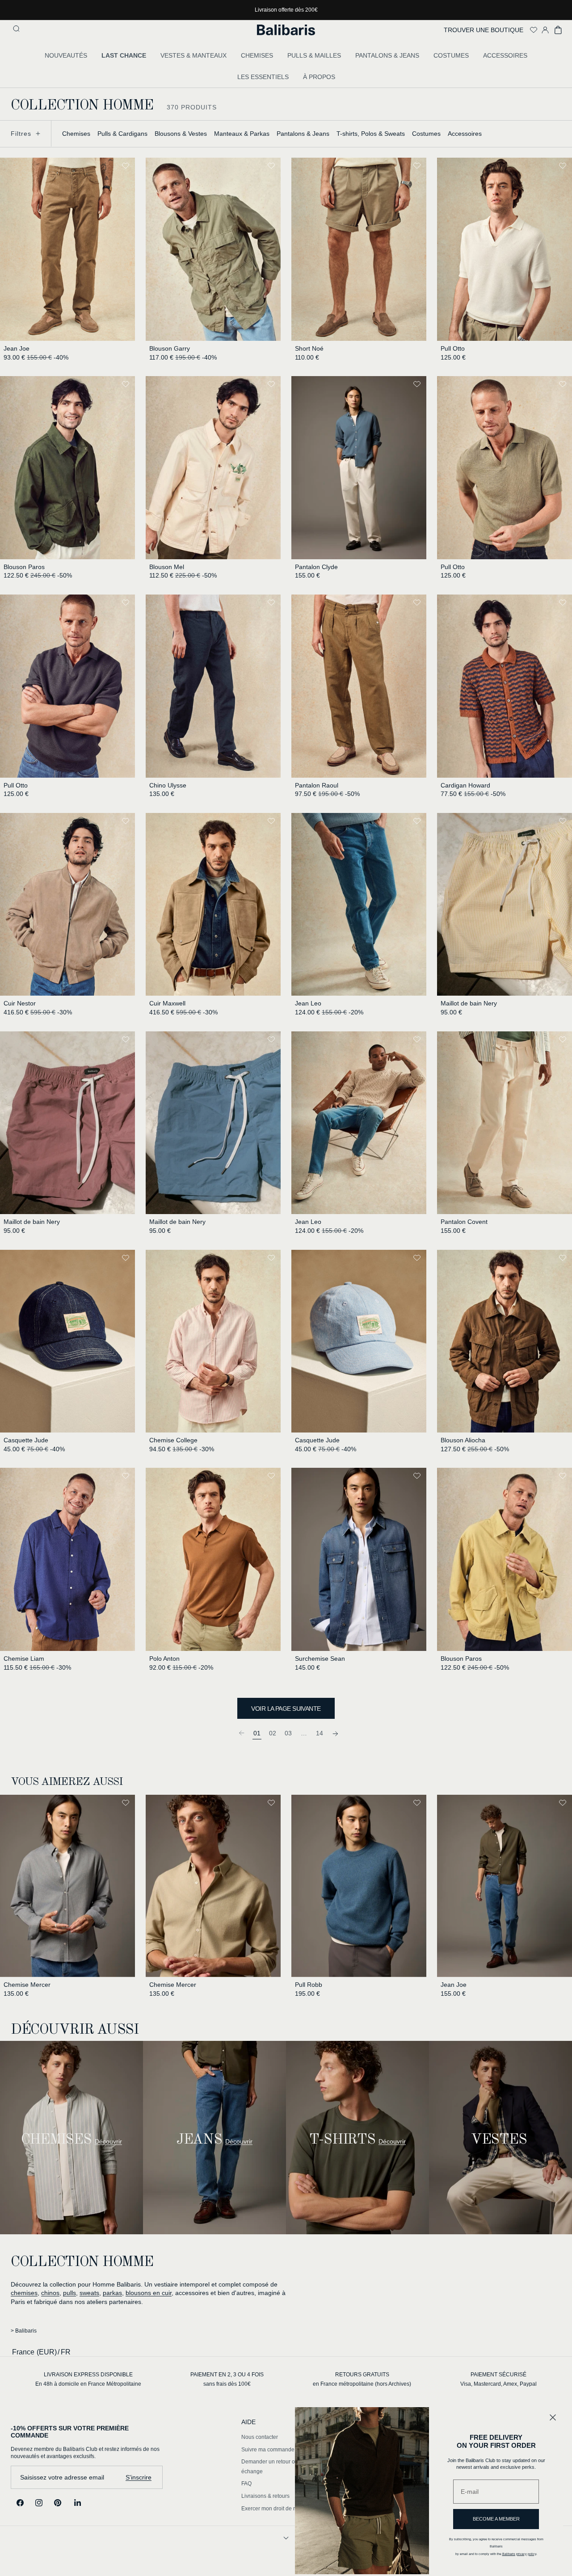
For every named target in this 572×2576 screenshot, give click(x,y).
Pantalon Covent (464, 1222)
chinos (50, 2293)
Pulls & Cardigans (122, 134)
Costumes (426, 134)
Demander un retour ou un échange (273, 2467)
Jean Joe (17, 348)
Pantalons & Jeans (303, 134)
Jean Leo (308, 1003)
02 (273, 1733)
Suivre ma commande (268, 2450)
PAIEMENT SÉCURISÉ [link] (498, 2375)
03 (288, 1733)
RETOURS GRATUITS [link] (362, 2375)
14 (320, 1733)
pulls (69, 2293)
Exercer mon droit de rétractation (281, 2509)
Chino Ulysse (168, 785)
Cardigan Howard (465, 785)
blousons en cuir (149, 2293)
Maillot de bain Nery (469, 1003)
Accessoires (465, 134)
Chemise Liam (24, 1659)
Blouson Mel (167, 567)
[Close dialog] (553, 2417)
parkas (112, 2293)
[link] (241, 1733)
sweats (89, 2293)
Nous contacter (260, 2437)
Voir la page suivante (286, 1709)
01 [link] (257, 1733)
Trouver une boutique (484, 30)
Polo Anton (164, 1659)
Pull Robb (309, 1985)
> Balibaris (24, 2331)
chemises (24, 2293)
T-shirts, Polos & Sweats (371, 134)
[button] (17, 30)
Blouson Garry (170, 348)
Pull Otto (453, 348)
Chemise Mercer (27, 1985)
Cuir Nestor (20, 1003)
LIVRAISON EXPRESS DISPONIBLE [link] (88, 2375)
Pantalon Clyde (316, 567)
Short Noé (309, 348)
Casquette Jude (26, 1440)
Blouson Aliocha (463, 1440)
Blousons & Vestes (181, 134)
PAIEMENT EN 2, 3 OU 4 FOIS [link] (227, 2375)
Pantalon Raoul (317, 785)
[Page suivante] (335, 1733)
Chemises (76, 134)
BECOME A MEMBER (496, 2519)
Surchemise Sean (320, 1659)
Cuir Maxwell (167, 1003)
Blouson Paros (24, 567)
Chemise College (173, 1440)
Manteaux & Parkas (242, 134)
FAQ (246, 2484)
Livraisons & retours (265, 2496)
